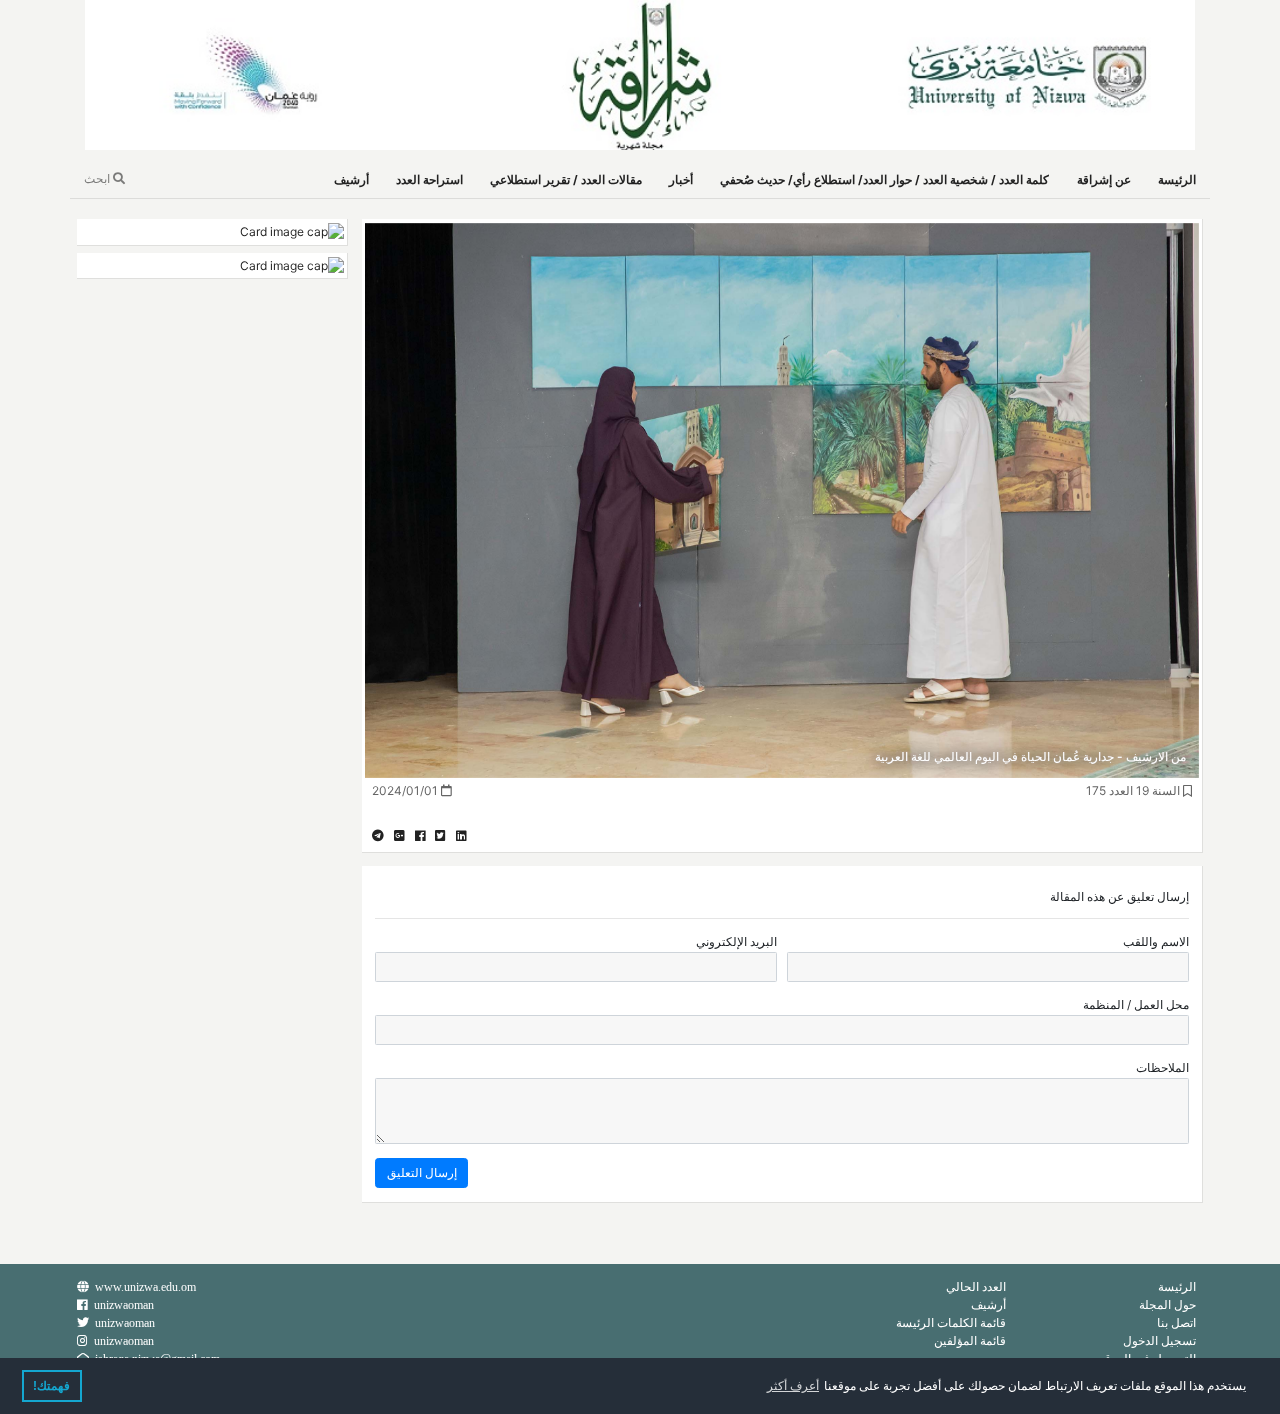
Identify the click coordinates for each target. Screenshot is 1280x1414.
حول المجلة (1167, 1304)
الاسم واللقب (1156, 941)
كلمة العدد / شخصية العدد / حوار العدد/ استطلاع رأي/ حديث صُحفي (884, 179)
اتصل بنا (1176, 1322)
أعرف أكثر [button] (793, 1386)
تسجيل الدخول (1159, 1340)
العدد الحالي (976, 1286)
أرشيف (351, 179)
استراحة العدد (429, 179)
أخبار (681, 179)
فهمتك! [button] (51, 1386)
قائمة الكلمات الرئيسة (951, 1322)
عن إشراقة (1104, 179)
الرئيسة (1177, 179)
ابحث (98, 178)
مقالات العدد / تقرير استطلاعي (566, 179)
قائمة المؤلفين (970, 1340)
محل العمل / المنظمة (1136, 1004)
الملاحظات (1162, 1067)
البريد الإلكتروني (736, 941)
